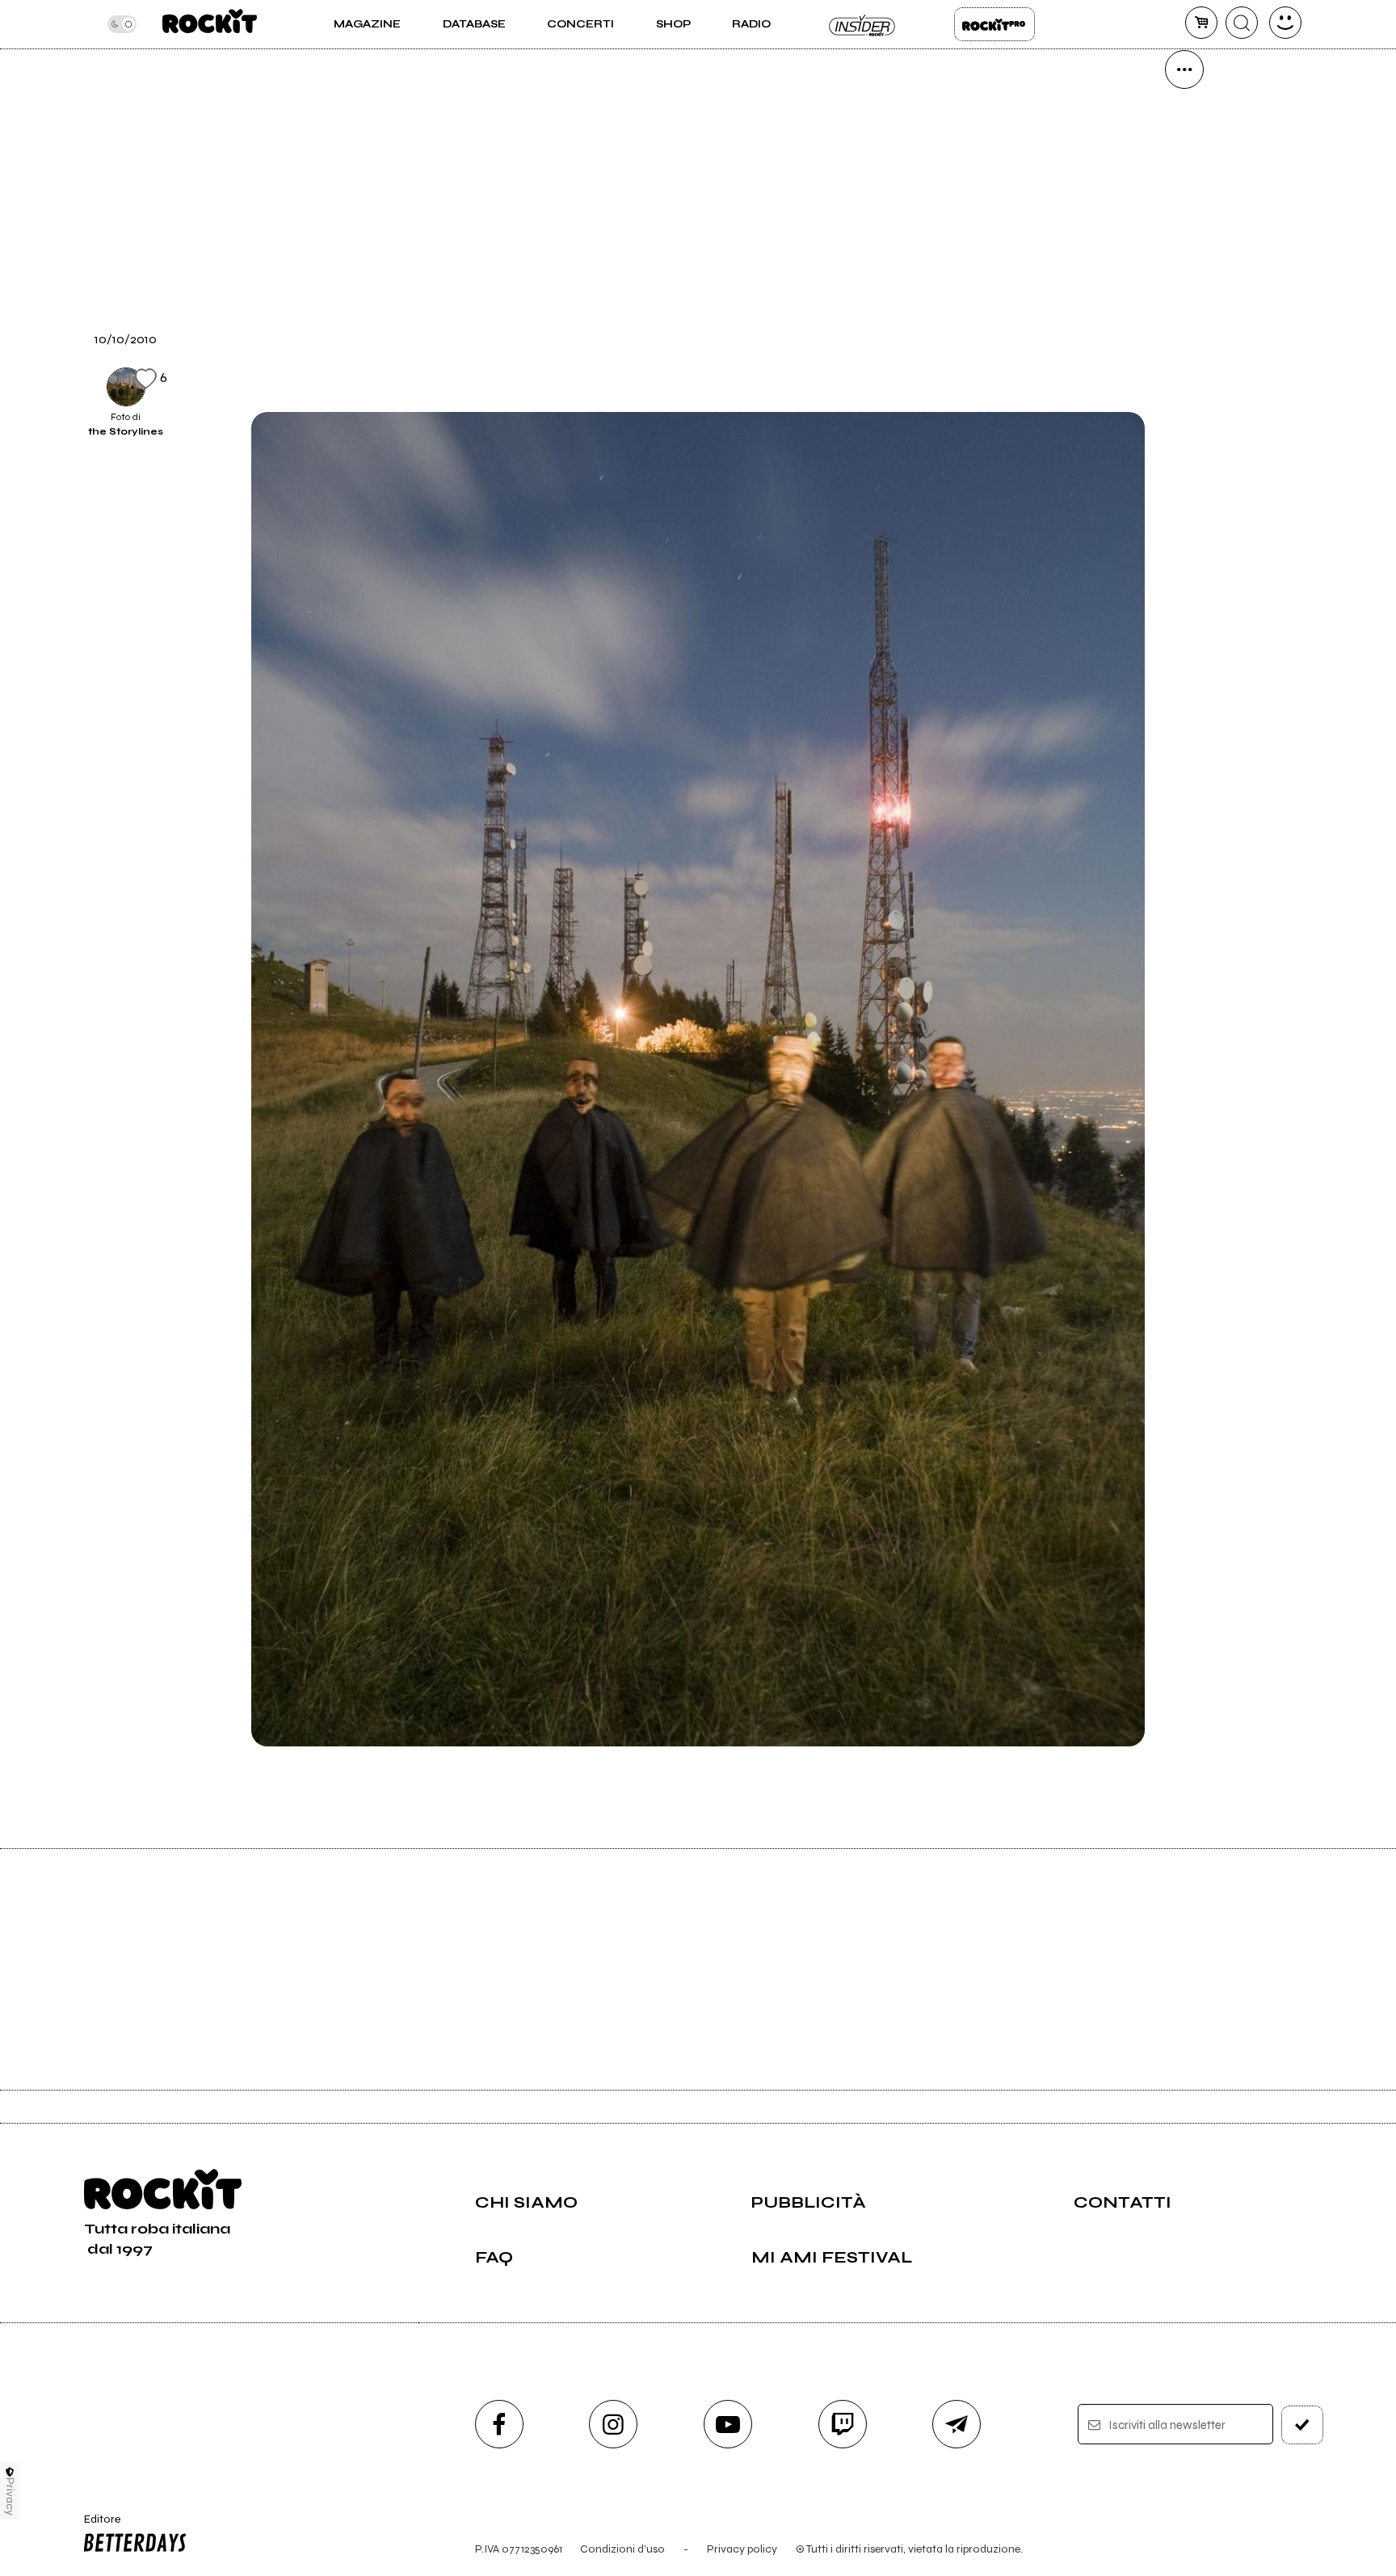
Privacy (10, 2496)
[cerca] (1242, 23)
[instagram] (613, 2424)
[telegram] (957, 2424)
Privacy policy (742, 2549)
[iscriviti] (1302, 2425)
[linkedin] (1184, 344)
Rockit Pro (994, 24)
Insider (863, 24)
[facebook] (1184, 289)
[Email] (1184, 124)
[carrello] (1201, 23)
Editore (95, 2526)
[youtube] (728, 2424)
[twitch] (843, 2424)
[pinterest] (1184, 399)
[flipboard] (1184, 179)
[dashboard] (1285, 23)
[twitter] (1184, 234)
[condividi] (1184, 69)
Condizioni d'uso (622, 2549)
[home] (210, 24)
